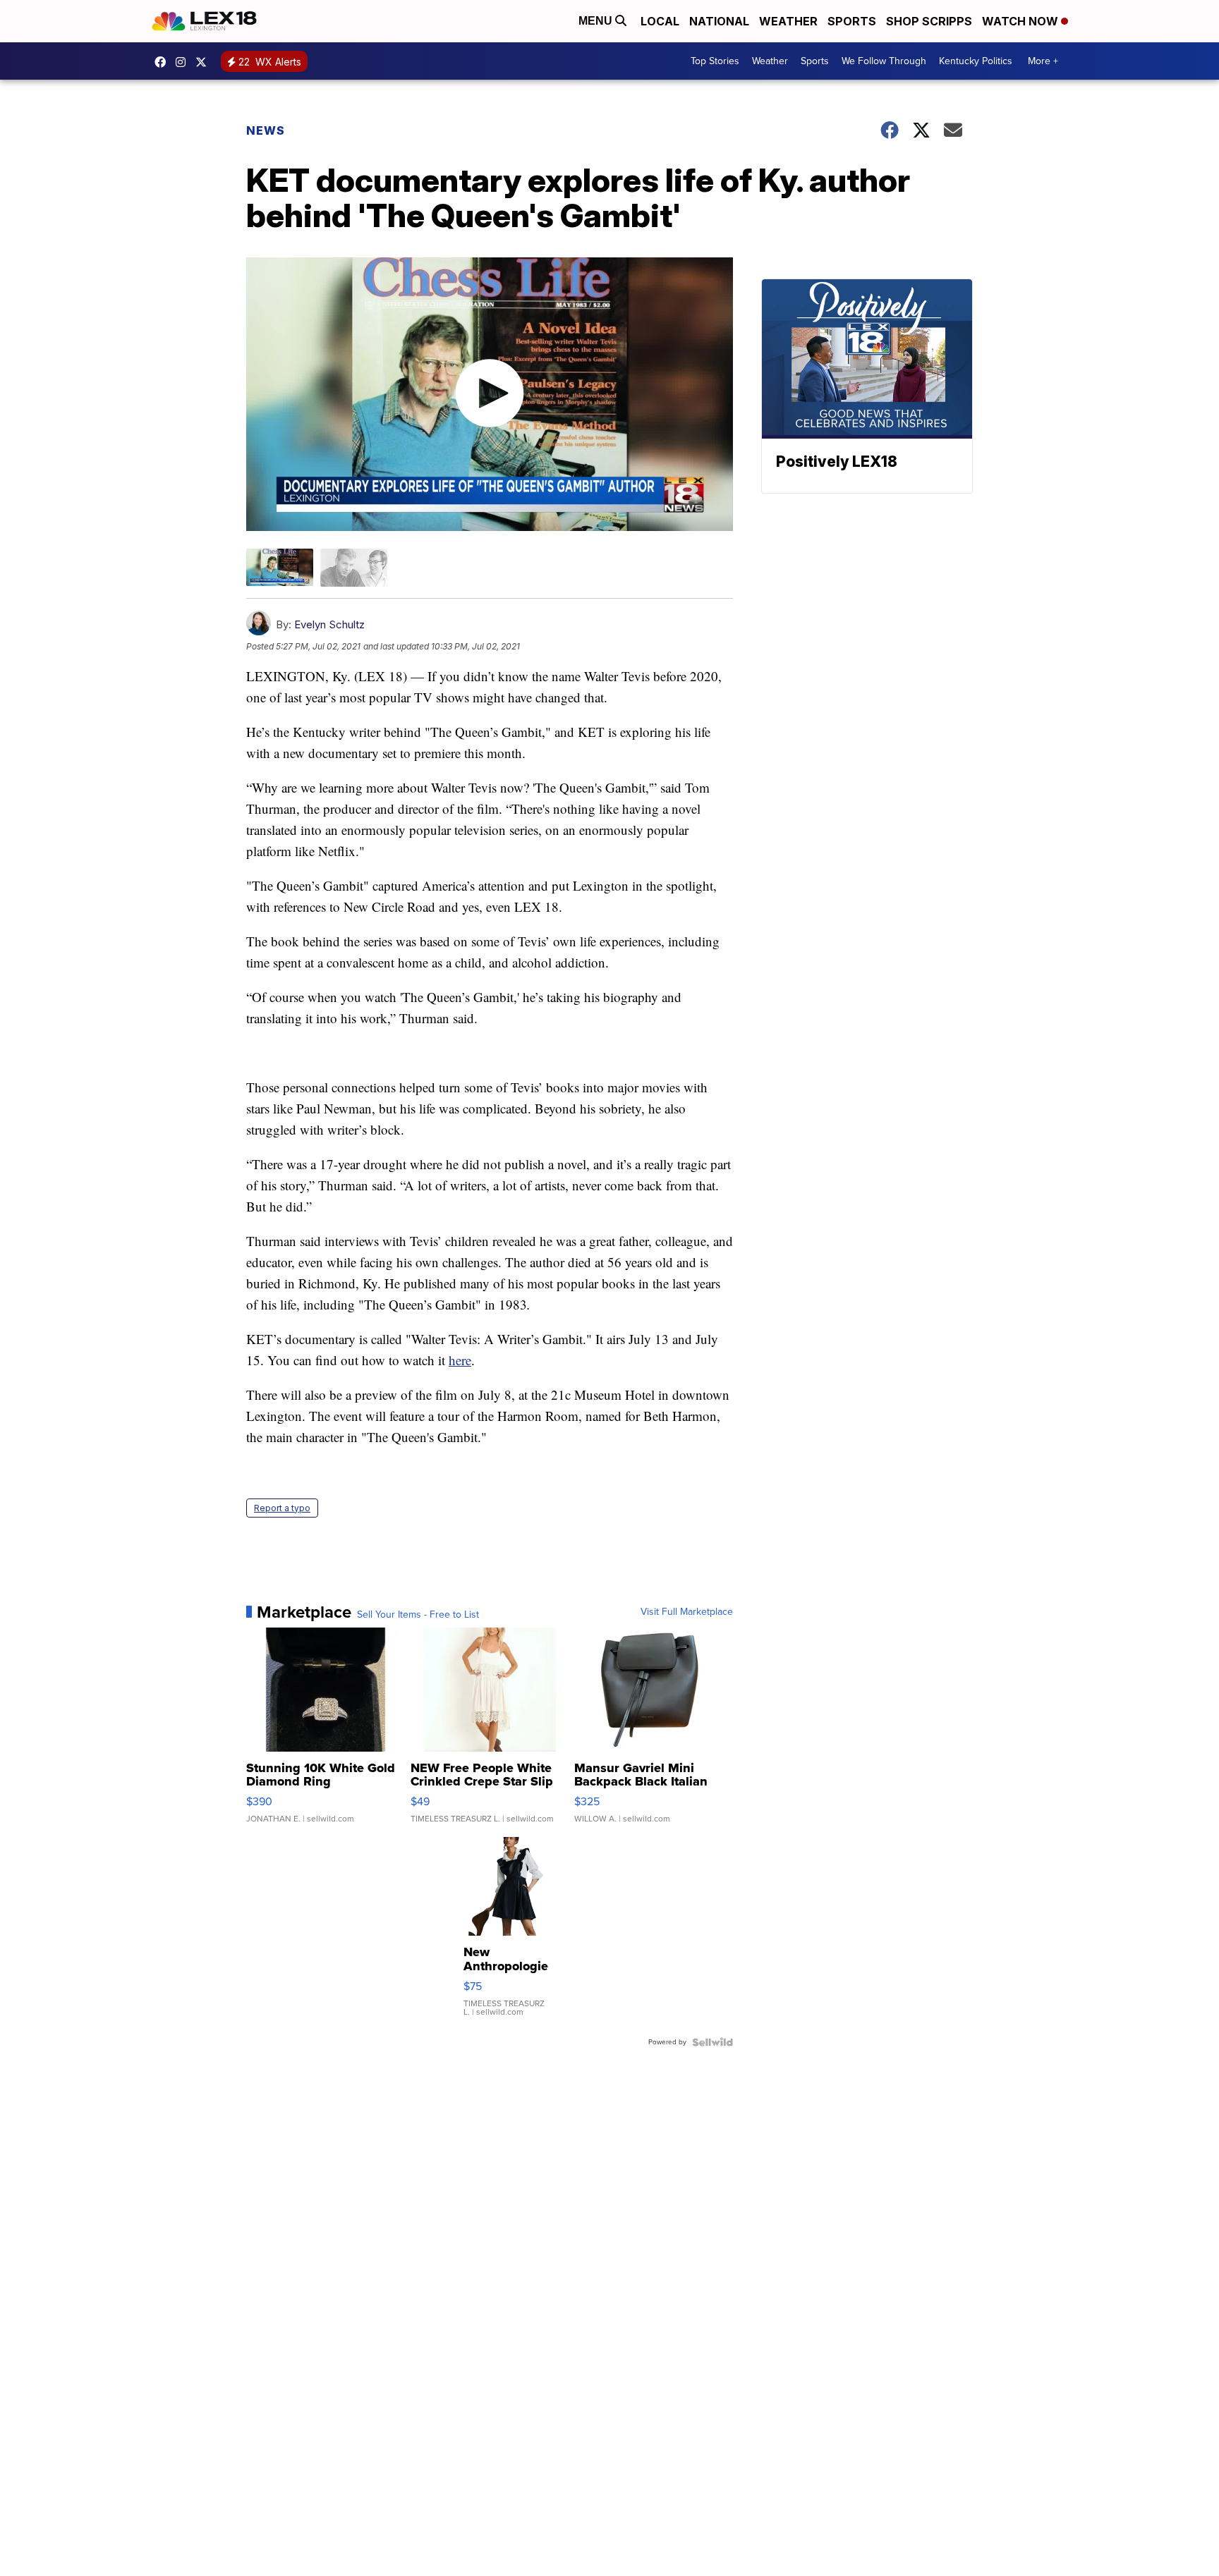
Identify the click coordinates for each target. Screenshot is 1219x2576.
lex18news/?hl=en (184, 62)
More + (1043, 61)
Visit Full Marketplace (687, 1612)
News (266, 130)
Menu (597, 21)
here (460, 1360)
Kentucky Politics (976, 61)
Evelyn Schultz (329, 624)
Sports (852, 21)
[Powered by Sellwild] (712, 2042)
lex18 (164, 62)
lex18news (205, 62)
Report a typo (282, 1508)
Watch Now (1021, 21)
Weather (788, 21)
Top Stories (715, 61)
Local (660, 21)
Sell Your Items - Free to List (418, 1615)
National (719, 21)
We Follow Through (884, 61)
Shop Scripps (929, 21)
